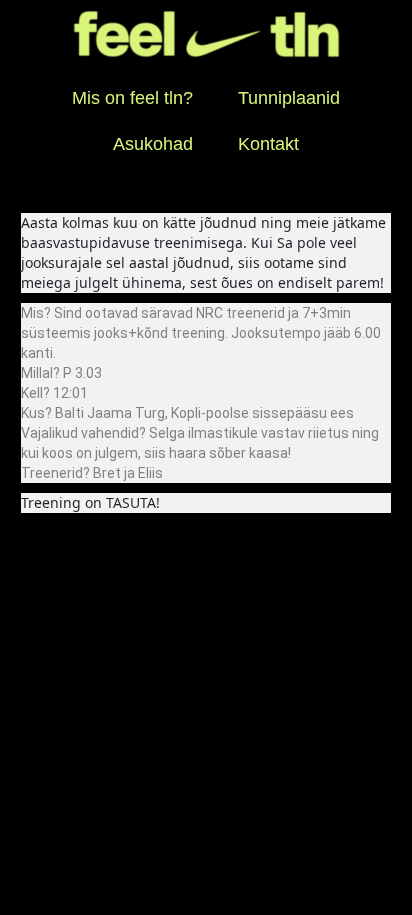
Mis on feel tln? (132, 98)
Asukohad (153, 144)
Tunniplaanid (289, 98)
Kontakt (268, 144)
